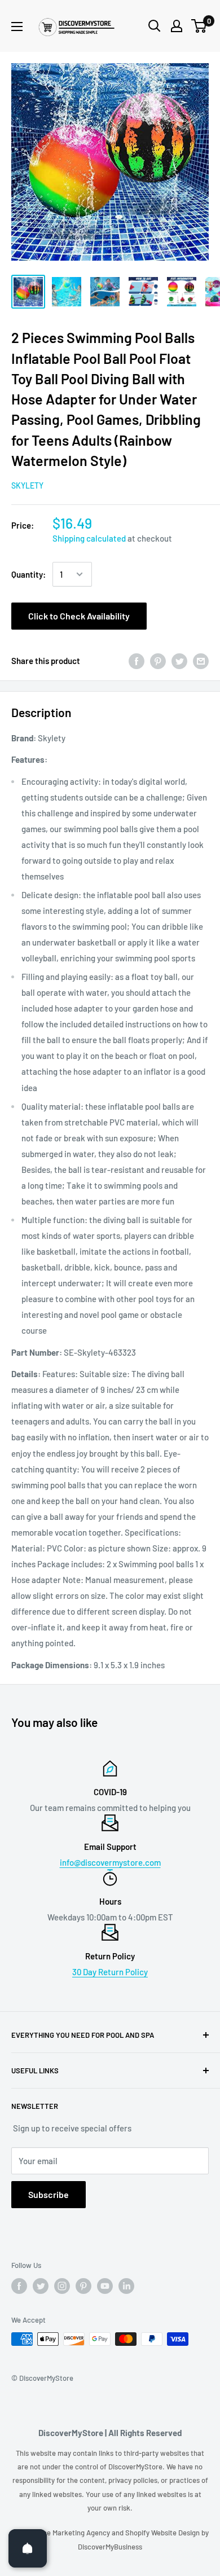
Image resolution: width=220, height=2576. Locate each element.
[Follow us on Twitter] (41, 2286)
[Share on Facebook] (137, 661)
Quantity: (28, 574)
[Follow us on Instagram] (62, 2286)
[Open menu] (17, 27)
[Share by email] (201, 661)
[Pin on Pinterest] (158, 661)
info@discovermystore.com (110, 1862)
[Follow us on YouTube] (105, 2286)
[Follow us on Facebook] (19, 2286)
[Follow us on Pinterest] (83, 2286)
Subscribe (49, 2194)
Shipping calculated (89, 538)
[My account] (177, 26)
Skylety (27, 485)
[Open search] (155, 26)
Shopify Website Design (163, 2533)
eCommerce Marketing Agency (61, 2533)
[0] (199, 26)
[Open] (28, 2548)
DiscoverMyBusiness (110, 2547)
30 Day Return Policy (110, 1972)
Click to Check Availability (79, 616)
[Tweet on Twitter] (179, 661)
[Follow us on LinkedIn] (126, 2286)
